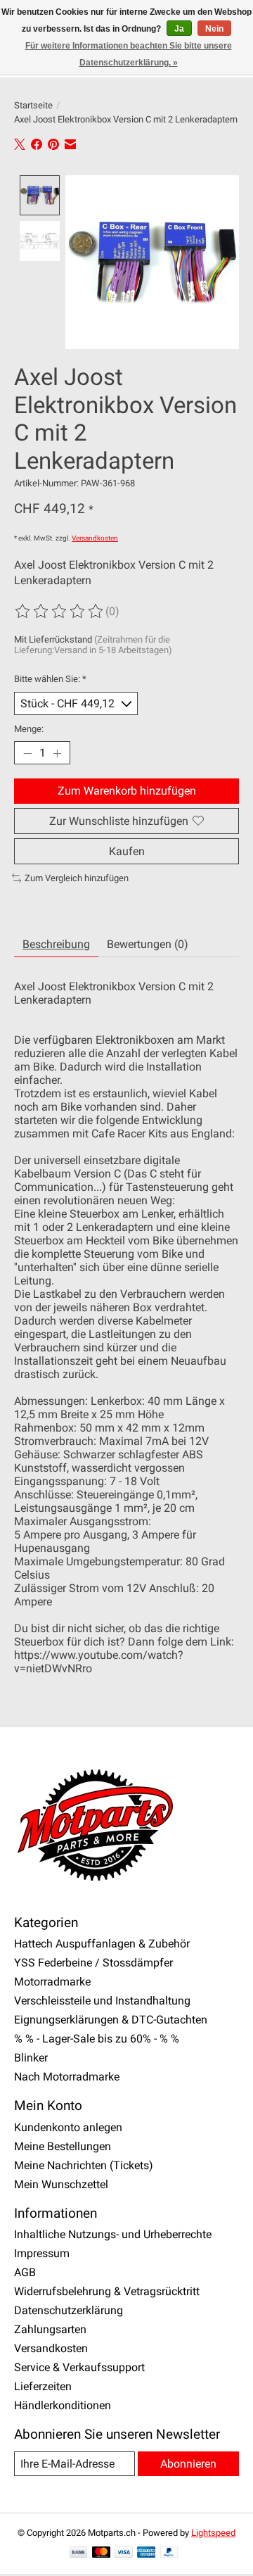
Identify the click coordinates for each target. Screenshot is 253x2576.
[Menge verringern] (27, 753)
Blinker (31, 2058)
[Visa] (124, 2553)
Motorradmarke (52, 1982)
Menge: (29, 729)
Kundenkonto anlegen (68, 2127)
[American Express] (146, 2553)
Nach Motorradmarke (67, 2077)
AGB (25, 2272)
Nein (214, 29)
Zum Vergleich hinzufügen (77, 878)
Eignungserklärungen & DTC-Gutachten (111, 2020)
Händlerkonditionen (63, 2405)
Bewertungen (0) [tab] (148, 944)
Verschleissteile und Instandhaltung (102, 2001)
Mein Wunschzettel (61, 2184)
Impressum (42, 2253)
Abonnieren (188, 2464)
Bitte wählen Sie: (50, 679)
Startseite (33, 105)
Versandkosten (95, 538)
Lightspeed (213, 2533)
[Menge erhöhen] (57, 753)
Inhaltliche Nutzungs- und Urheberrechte (113, 2234)
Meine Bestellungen (63, 2146)
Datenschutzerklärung (69, 2310)
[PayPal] (169, 2553)
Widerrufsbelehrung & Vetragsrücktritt (107, 2291)
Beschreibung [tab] (56, 944)
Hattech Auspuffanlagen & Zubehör (102, 1944)
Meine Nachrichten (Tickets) (84, 2165)
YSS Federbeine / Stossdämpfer (93, 1963)
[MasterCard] (101, 2553)
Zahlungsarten (50, 2329)
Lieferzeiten (43, 2386)
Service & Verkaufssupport (79, 2367)
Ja (179, 29)
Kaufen (127, 851)
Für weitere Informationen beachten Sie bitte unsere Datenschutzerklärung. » (129, 54)
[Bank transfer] (79, 2553)
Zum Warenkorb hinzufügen (127, 791)
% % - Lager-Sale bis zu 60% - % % (97, 2039)
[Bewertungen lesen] (60, 612)
